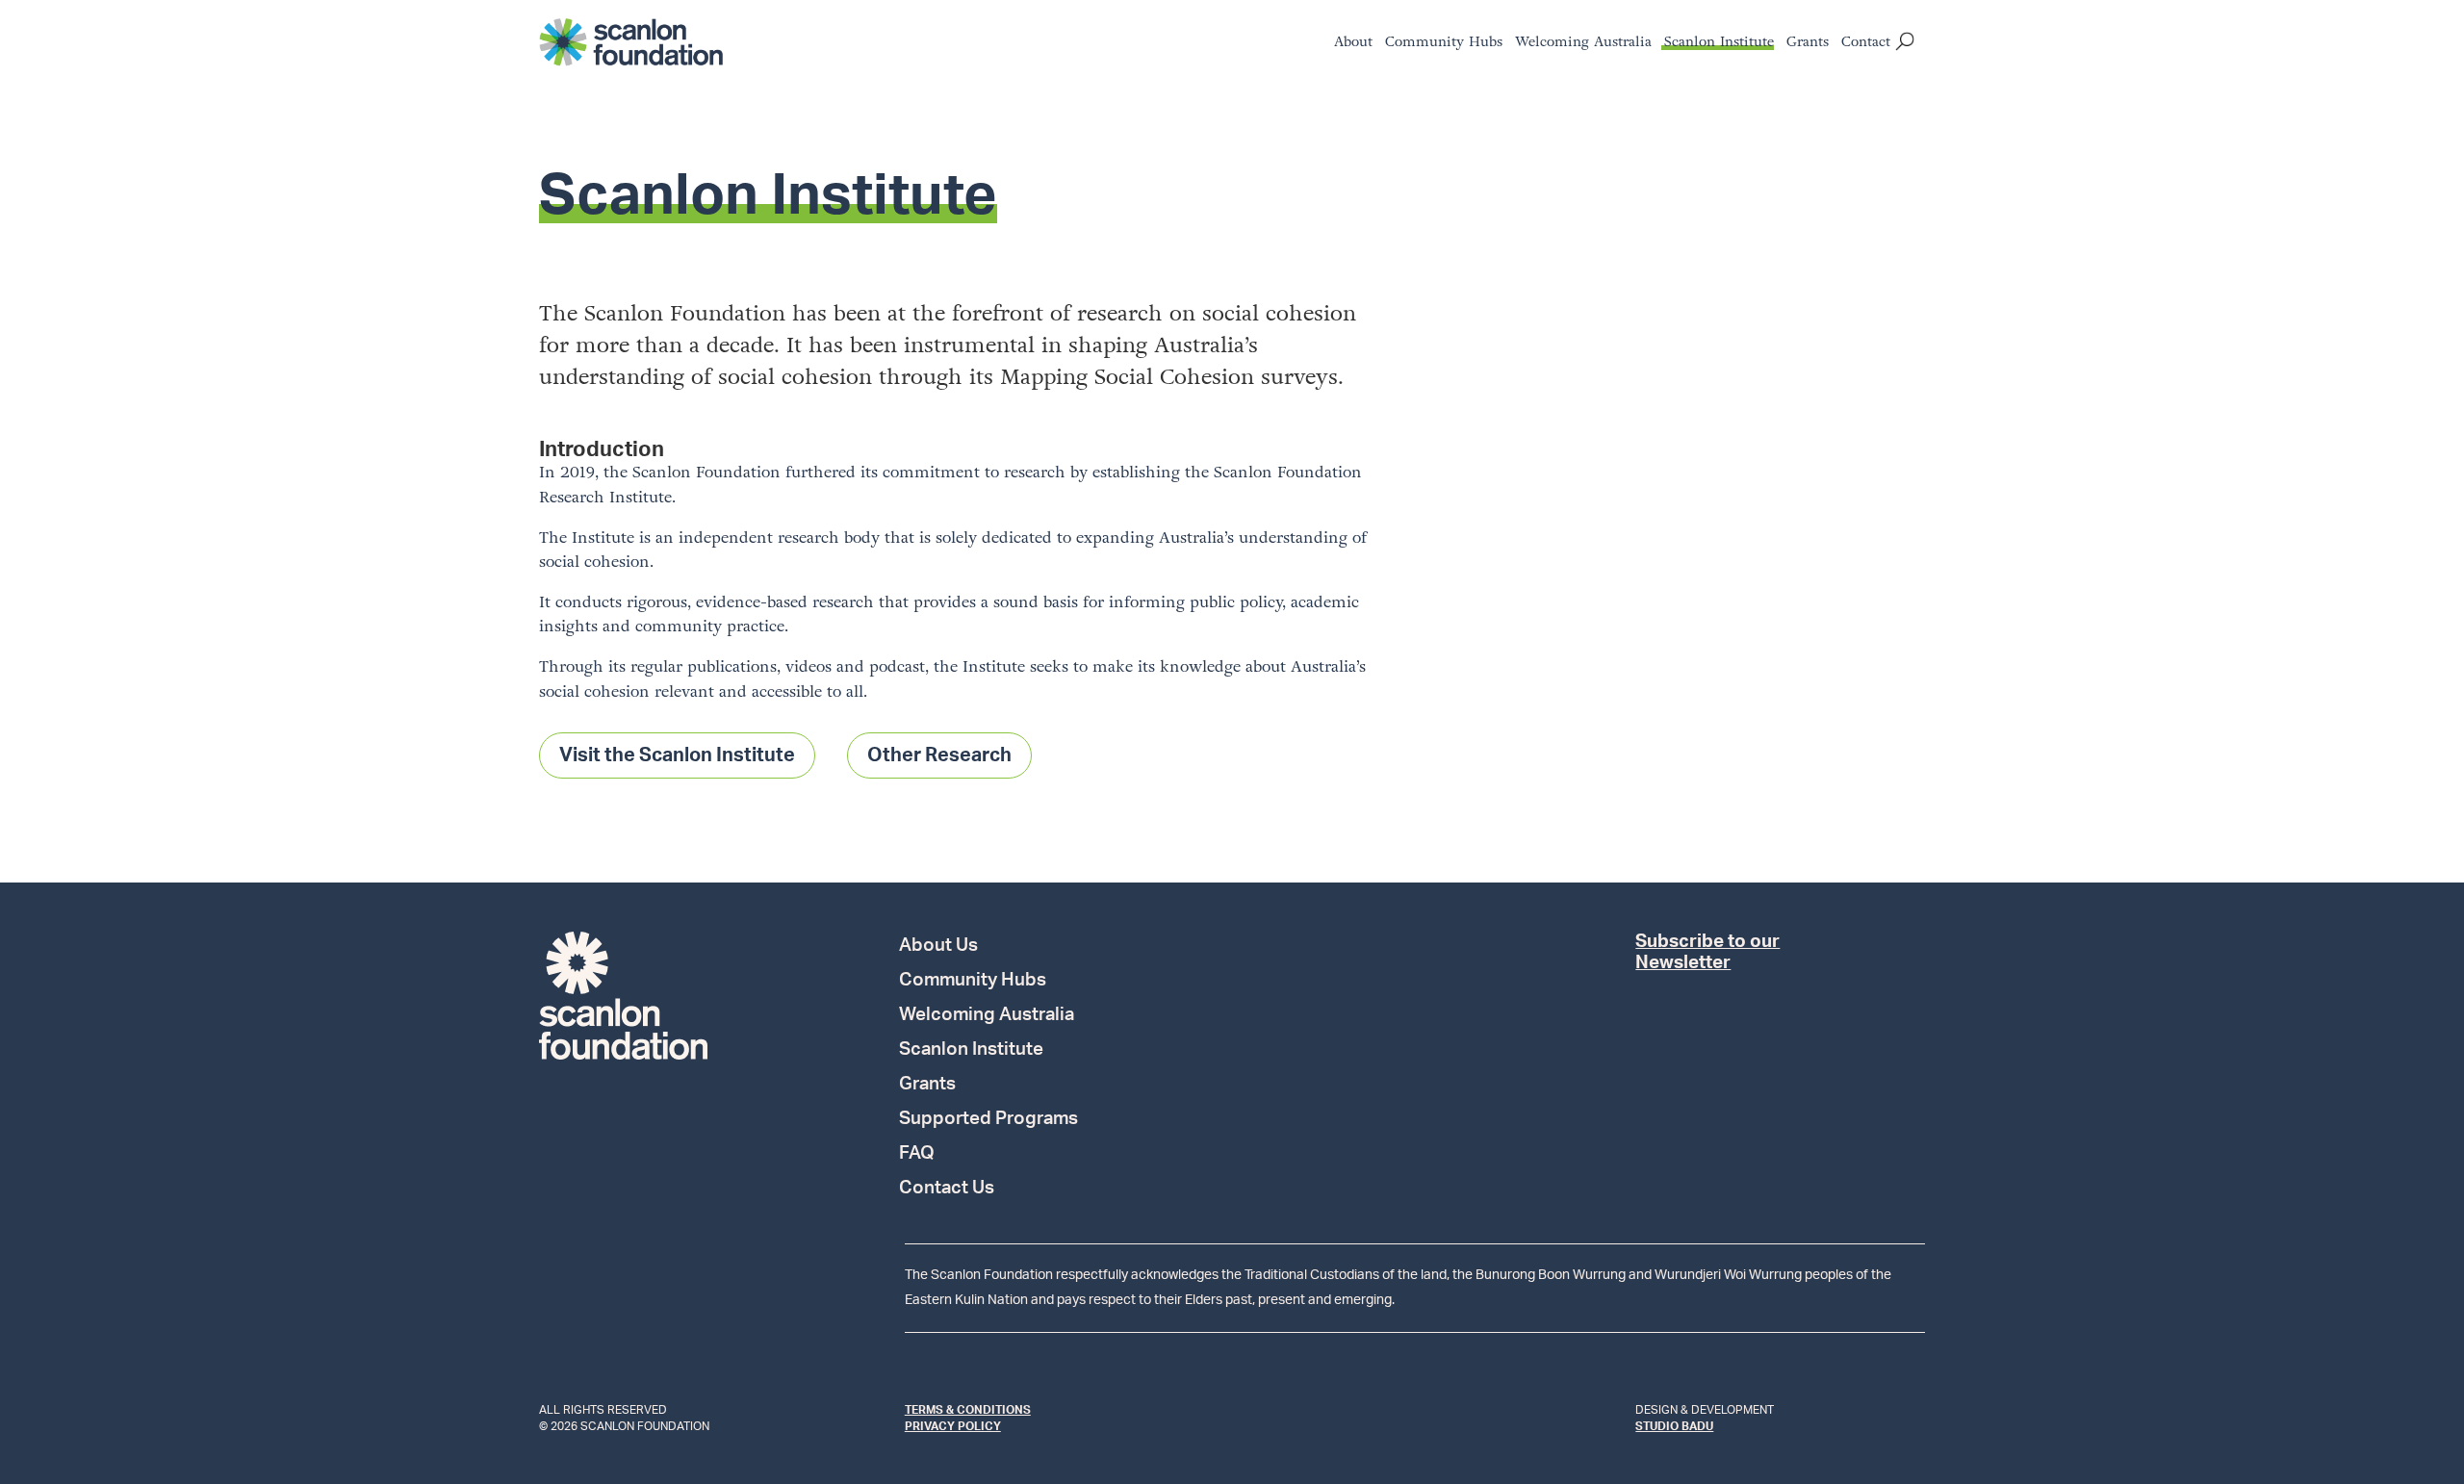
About (1353, 44)
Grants (1808, 44)
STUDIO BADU (1674, 1426)
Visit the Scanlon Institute (677, 755)
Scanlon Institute (1719, 44)
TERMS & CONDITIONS (968, 1410)
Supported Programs (988, 1120)
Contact (1866, 44)
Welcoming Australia (1583, 44)
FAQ (917, 1155)
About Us (938, 947)
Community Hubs (1444, 44)
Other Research (939, 755)
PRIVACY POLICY (953, 1426)
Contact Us (947, 1190)
